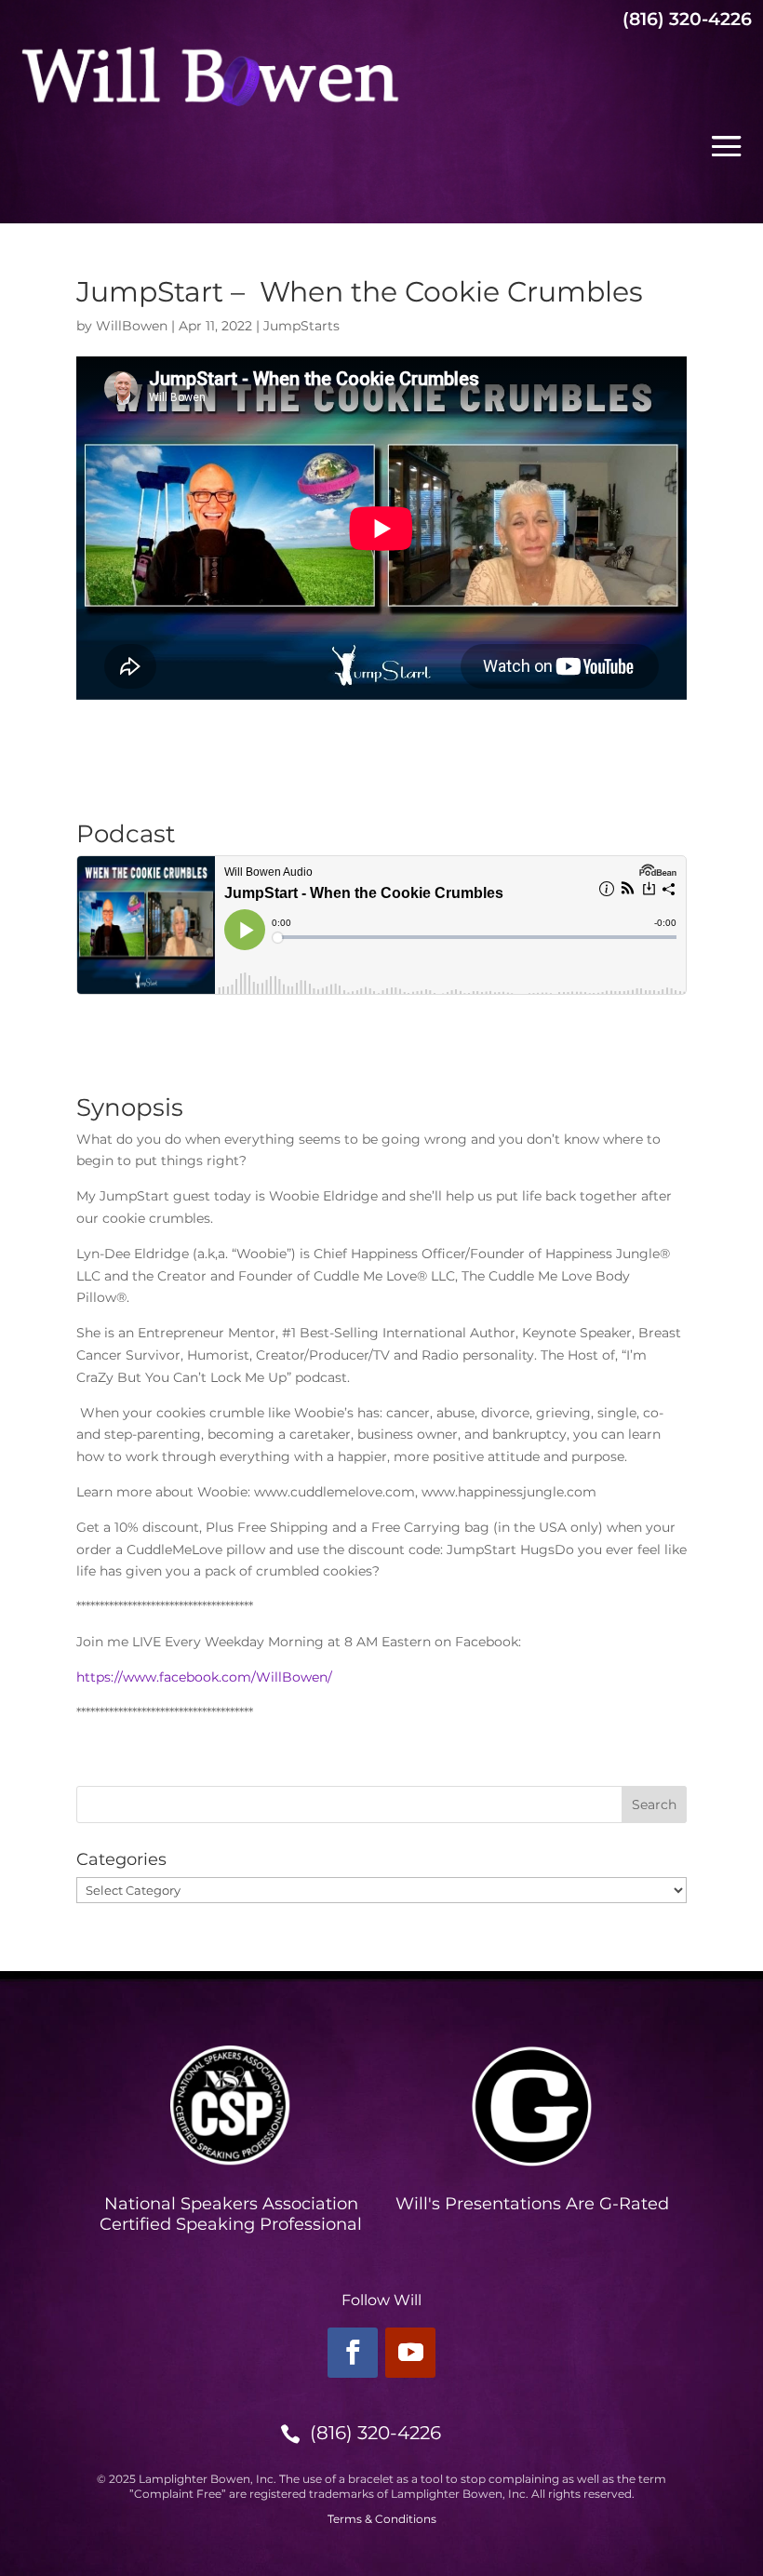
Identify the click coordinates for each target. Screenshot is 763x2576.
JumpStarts (301, 326)
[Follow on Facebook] (353, 2353)
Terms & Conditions (382, 2519)
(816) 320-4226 (375, 2433)
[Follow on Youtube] (410, 2353)
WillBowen (132, 326)
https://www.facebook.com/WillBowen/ (204, 1677)
